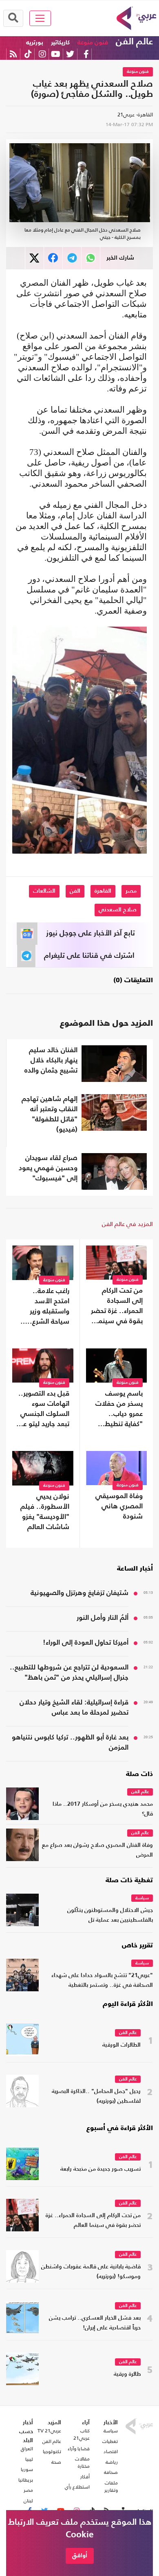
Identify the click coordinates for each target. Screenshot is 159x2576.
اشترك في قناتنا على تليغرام (89, 956)
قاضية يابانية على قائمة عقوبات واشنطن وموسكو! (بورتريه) (91, 2272)
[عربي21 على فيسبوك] (86, 54)
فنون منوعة (93, 43)
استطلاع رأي (77, 2487)
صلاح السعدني (118, 910)
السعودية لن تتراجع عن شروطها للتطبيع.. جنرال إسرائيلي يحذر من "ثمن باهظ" (69, 1673)
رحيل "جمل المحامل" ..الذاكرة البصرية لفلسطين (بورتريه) (96, 2096)
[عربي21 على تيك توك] (28, 54)
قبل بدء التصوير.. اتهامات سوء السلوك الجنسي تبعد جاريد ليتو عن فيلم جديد (44, 1410)
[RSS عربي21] (13, 54)
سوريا (27, 2469)
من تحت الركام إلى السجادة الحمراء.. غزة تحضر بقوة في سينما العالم (117, 1307)
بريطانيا (26, 2480)
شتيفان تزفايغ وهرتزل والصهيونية (79, 1593)
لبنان (28, 2501)
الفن (75, 891)
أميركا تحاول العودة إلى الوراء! (86, 1643)
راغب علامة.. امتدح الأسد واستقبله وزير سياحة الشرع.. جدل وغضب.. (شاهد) (48, 1307)
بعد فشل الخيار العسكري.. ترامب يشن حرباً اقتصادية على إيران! (95, 2323)
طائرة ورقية (127, 2374)
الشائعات (44, 891)
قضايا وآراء (79, 2449)
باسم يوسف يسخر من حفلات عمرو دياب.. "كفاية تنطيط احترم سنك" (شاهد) (119, 1410)
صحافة (111, 2472)
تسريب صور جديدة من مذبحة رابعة (100, 2169)
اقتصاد (111, 2451)
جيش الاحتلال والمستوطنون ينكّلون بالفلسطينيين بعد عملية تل (110, 1915)
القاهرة (103, 891)
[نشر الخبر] (34, 258)
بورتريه (35, 43)
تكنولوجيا (52, 2451)
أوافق (80, 2555)
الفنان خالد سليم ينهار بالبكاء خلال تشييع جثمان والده (51, 1061)
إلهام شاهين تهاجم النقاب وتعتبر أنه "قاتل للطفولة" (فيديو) (50, 1114)
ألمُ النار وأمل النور (103, 1618)
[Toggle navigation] (40, 18)
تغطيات (110, 2441)
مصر (131, 891)
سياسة (142, 1898)
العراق (27, 2449)
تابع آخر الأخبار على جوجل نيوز (91, 933)
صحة (56, 2462)
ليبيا (29, 2459)
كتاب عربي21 (82, 2434)
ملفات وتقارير (111, 2486)
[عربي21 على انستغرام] (42, 54)
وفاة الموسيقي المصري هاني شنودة (119, 1506)
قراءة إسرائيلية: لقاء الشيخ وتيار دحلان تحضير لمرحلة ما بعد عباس (74, 1708)
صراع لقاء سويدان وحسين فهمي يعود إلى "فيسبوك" (48, 1168)
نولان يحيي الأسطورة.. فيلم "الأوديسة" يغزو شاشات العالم (45, 1512)
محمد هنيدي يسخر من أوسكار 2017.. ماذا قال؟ (103, 1809)
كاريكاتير (60, 43)
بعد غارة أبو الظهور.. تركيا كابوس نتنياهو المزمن (70, 1743)
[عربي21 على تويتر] (70, 54)
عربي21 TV (49, 2431)
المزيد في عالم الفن (127, 1224)
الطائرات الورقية (121, 2045)
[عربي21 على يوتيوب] (55, 54)
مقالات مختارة (82, 2462)
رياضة (112, 2462)
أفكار (85, 2477)
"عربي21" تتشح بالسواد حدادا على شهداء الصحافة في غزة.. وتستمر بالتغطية (102, 1981)
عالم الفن (134, 42)
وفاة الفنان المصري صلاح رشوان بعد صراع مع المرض (97, 1850)
